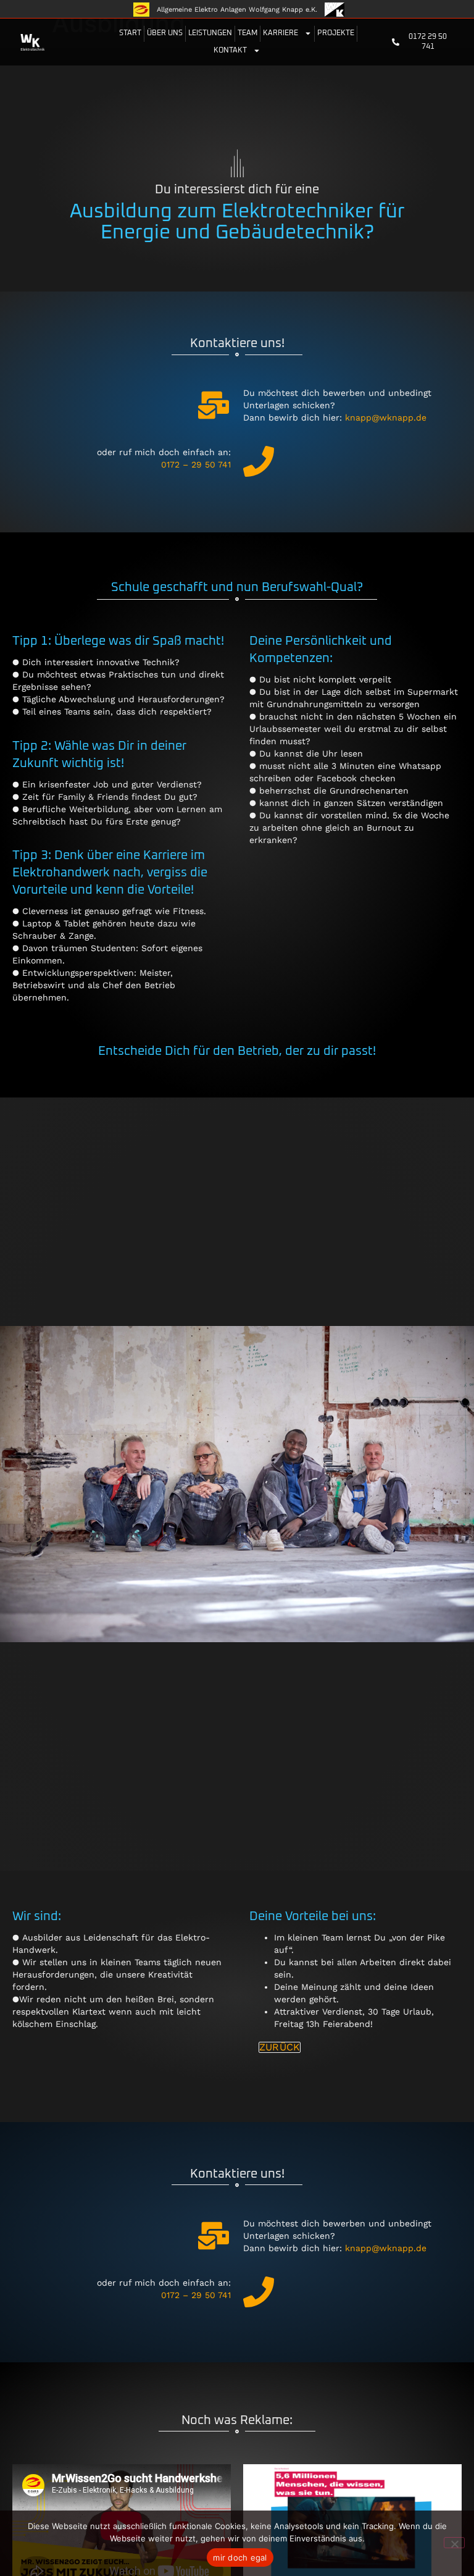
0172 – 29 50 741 (196, 464)
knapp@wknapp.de (386, 417)
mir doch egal (240, 2557)
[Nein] (454, 2543)
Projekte (336, 33)
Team (247, 33)
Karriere (281, 33)
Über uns (165, 33)
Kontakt (230, 51)
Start (130, 33)
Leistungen (210, 33)
